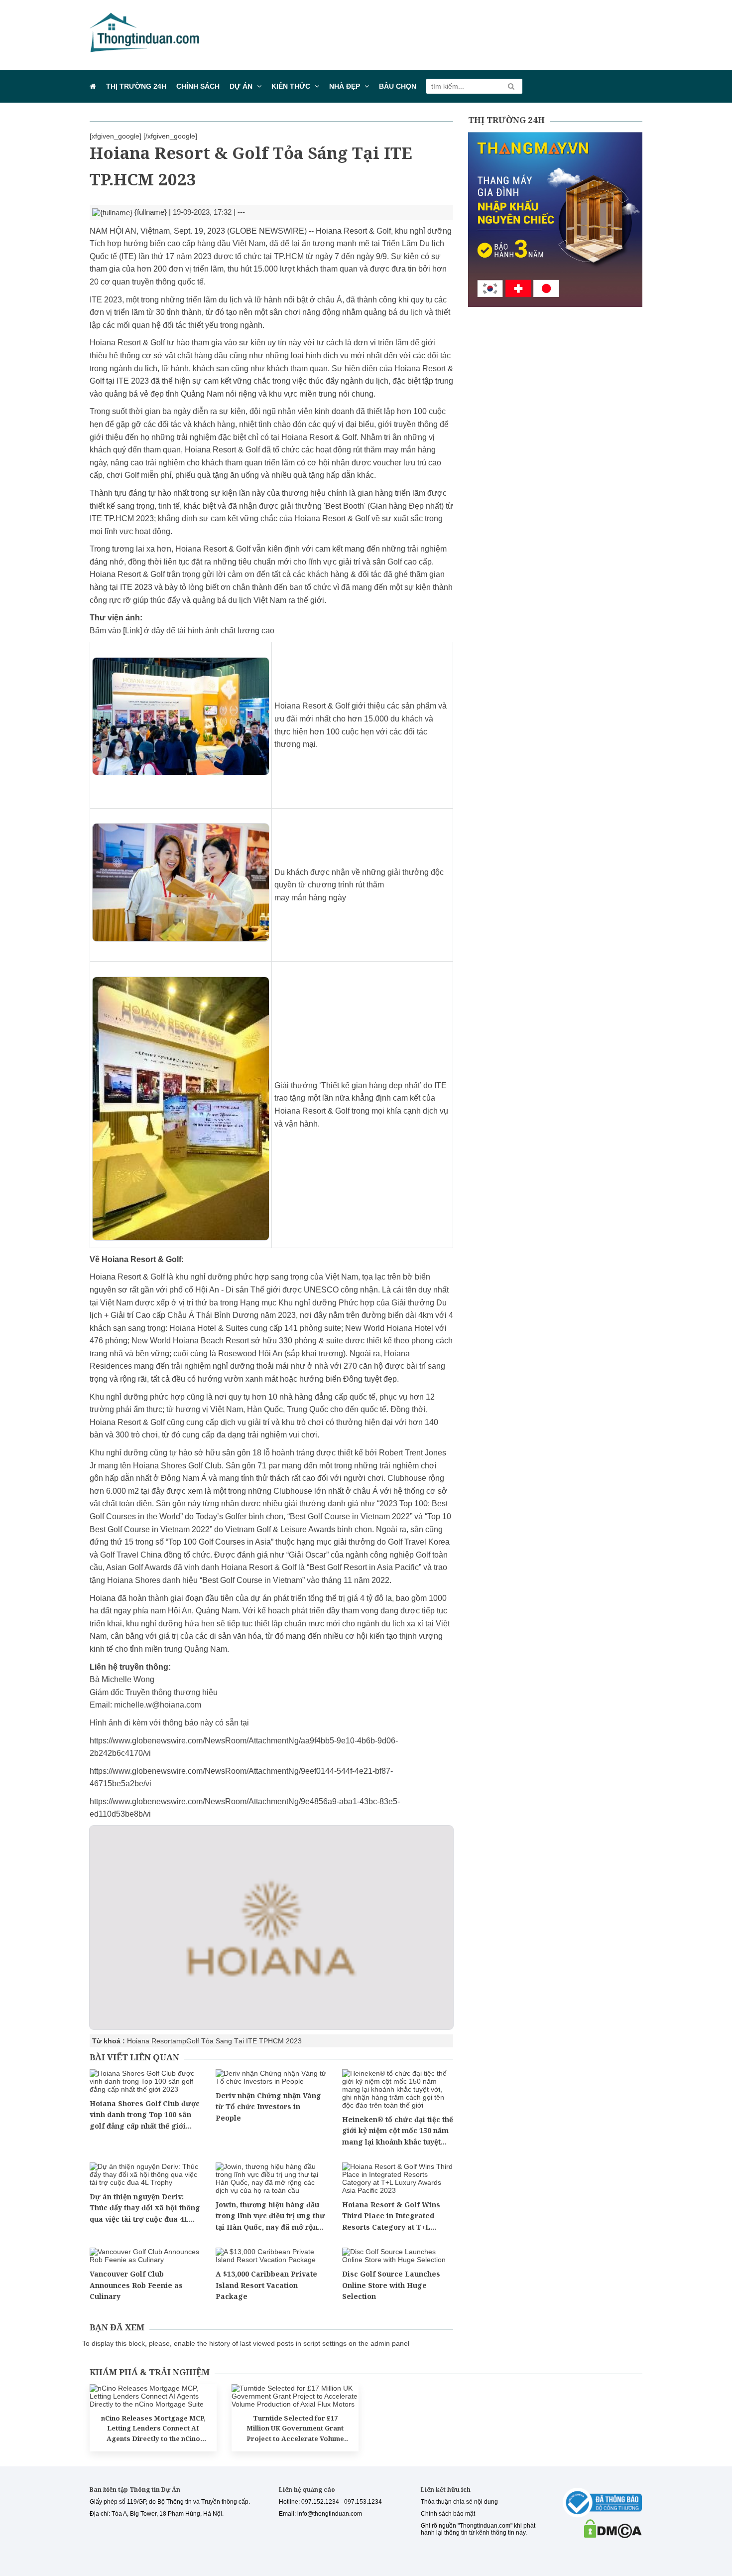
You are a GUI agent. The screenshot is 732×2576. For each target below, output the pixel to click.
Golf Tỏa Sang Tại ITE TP (227, 2041)
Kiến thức (291, 86)
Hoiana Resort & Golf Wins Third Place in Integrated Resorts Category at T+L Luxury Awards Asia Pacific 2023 (393, 2216)
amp (179, 2041)
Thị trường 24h (136, 86)
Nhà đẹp (345, 86)
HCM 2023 (285, 2041)
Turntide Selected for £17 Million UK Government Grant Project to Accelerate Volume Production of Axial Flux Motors (295, 2429)
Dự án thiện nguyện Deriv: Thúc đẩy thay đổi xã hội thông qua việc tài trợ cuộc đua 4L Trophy (145, 2208)
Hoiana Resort (150, 2041)
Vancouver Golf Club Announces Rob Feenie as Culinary (136, 2285)
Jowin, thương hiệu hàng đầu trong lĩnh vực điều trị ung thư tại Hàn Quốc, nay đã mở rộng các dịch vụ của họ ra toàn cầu (270, 2216)
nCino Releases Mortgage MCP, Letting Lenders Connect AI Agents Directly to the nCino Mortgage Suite (153, 2429)
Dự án (241, 86)
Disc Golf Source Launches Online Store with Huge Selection (391, 2285)
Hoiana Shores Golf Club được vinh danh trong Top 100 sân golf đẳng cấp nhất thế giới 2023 (145, 2115)
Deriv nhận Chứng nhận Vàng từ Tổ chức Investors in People (268, 2107)
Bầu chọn (398, 86)
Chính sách (198, 86)
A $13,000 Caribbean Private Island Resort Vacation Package (266, 2285)
